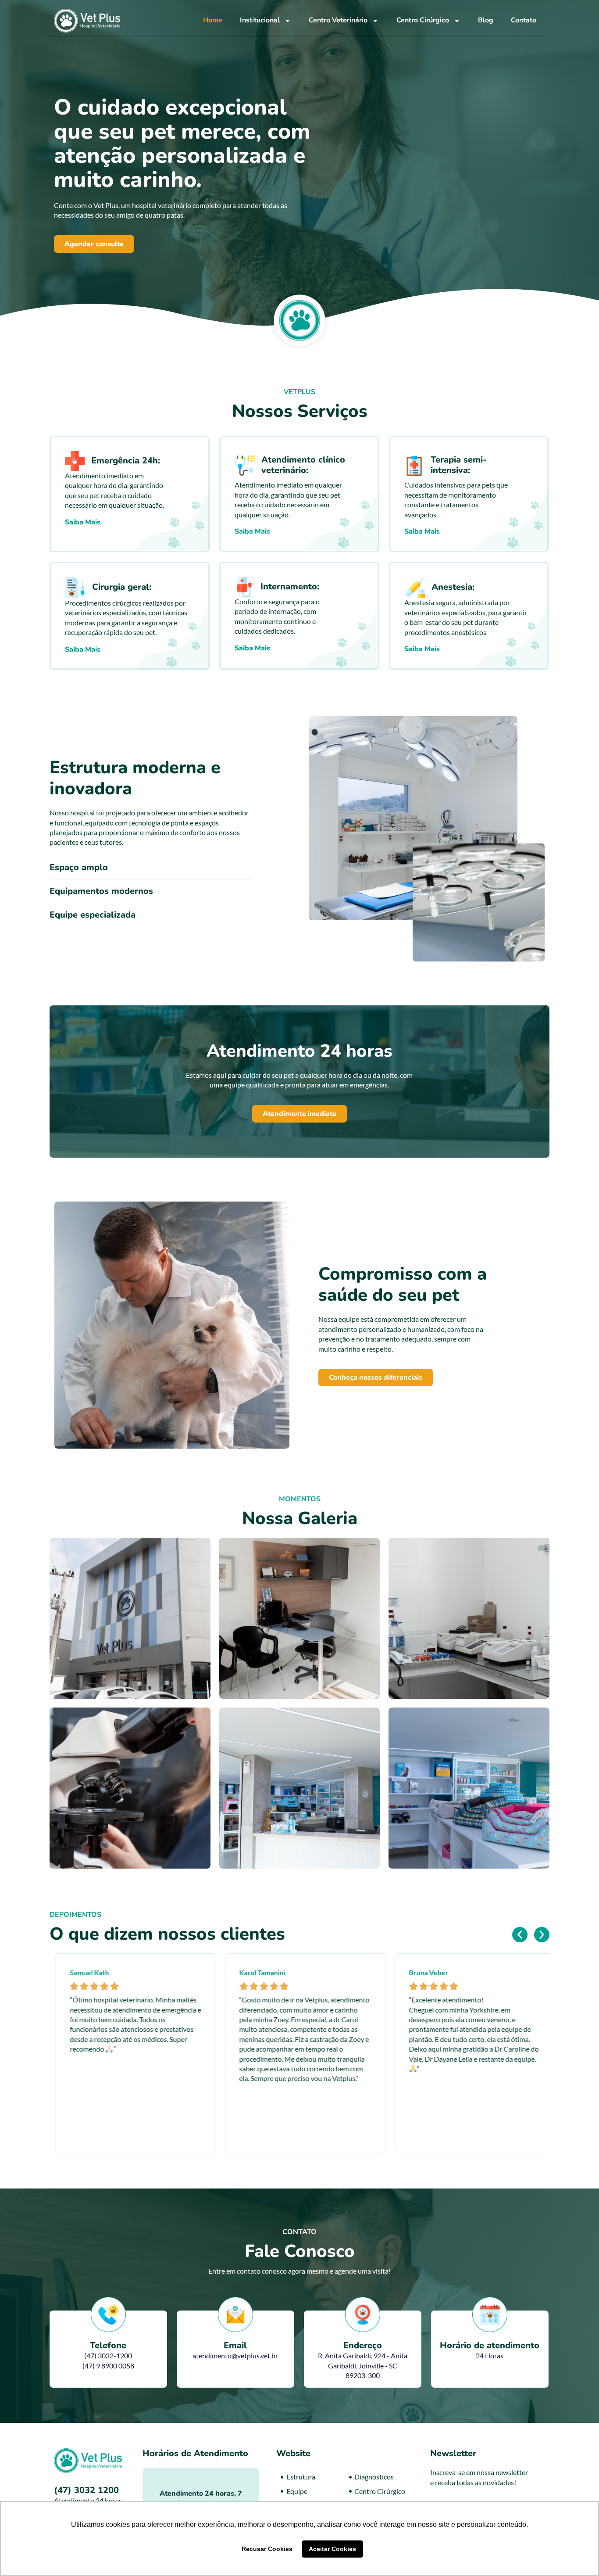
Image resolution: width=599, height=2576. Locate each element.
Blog (486, 20)
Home (213, 20)
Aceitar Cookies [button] (332, 2549)
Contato (524, 20)
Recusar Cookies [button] (267, 2549)
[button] (520, 1935)
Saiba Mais (83, 522)
